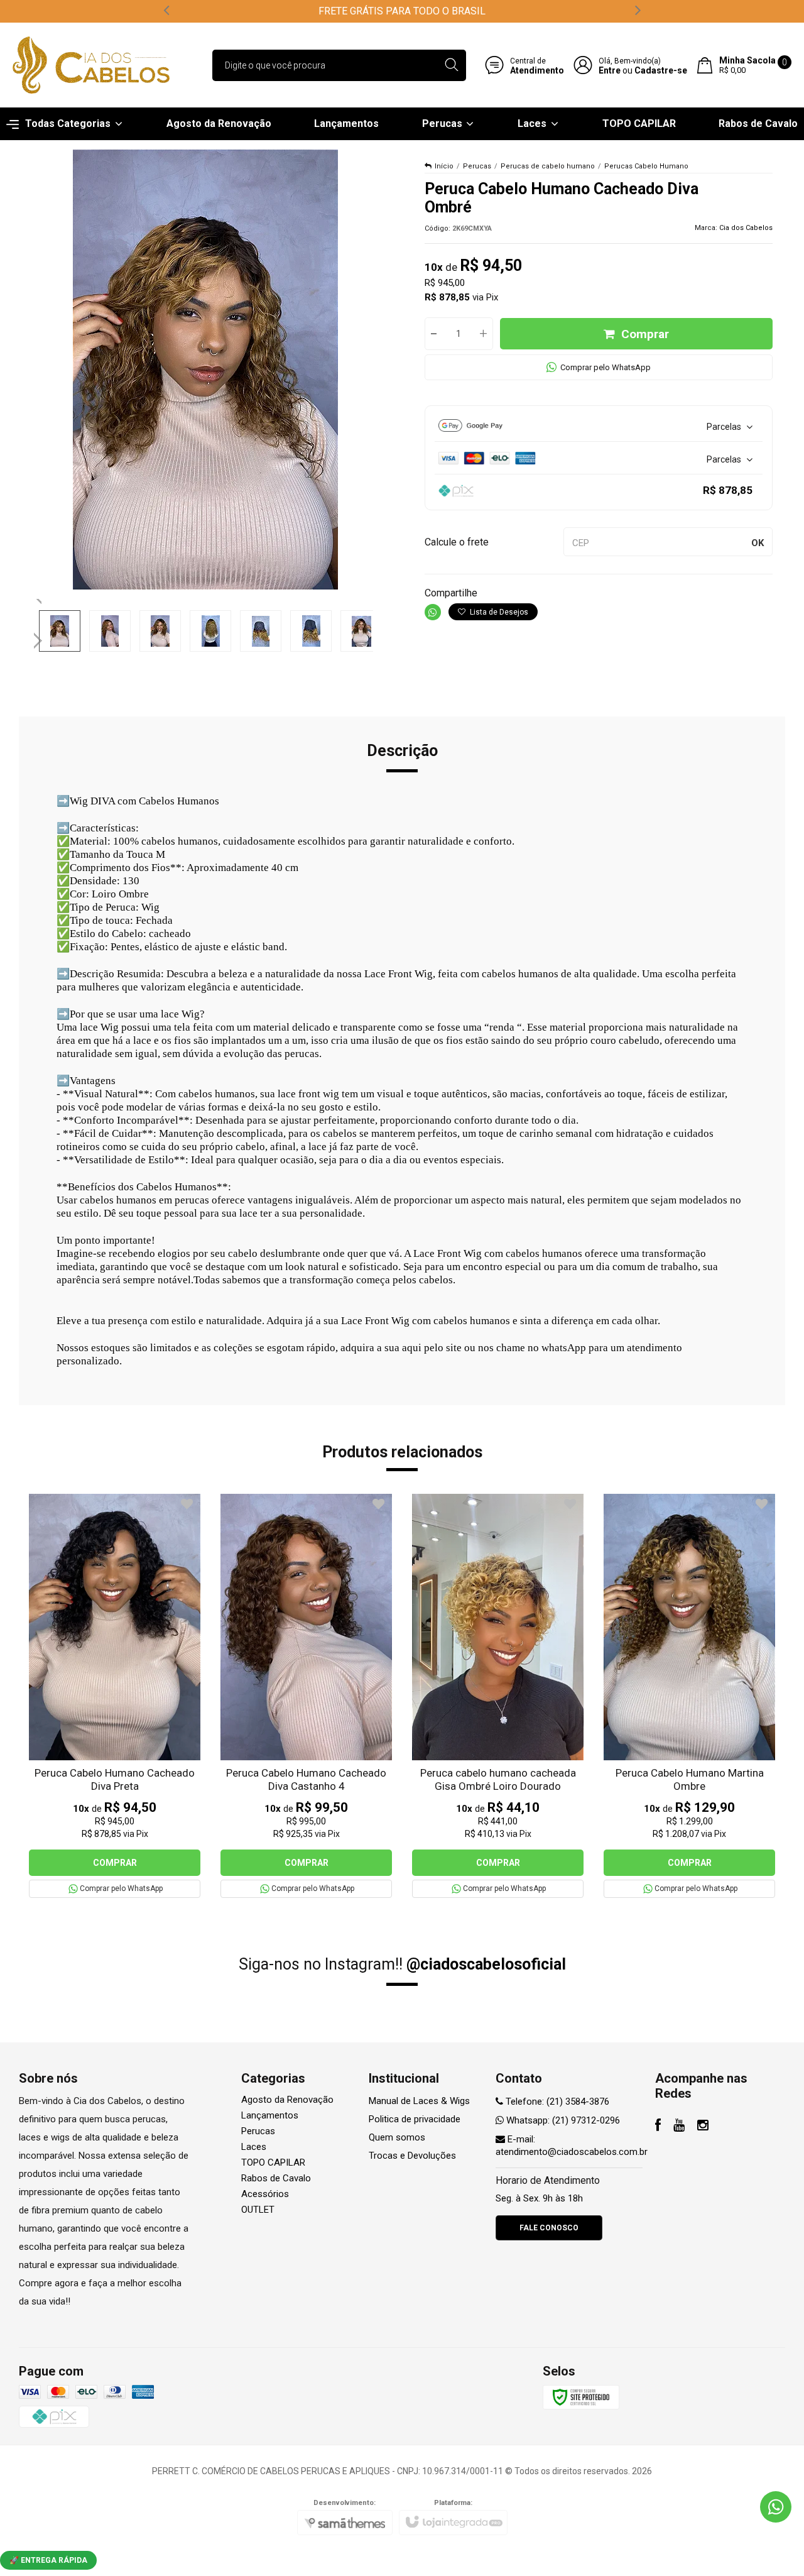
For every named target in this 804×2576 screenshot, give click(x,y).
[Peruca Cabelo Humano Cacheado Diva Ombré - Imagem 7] (361, 631)
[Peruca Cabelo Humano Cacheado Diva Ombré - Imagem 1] (60, 631)
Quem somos (397, 2137)
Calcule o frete (457, 542)
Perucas (477, 166)
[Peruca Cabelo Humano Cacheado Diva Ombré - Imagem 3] (160, 631)
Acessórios (265, 2194)
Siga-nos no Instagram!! (402, 1964)
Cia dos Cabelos (746, 228)
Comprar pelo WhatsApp (606, 367)
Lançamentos (270, 2115)
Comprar (645, 334)
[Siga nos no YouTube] (679, 2127)
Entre (610, 70)
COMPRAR (115, 1863)
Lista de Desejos (498, 612)
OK (758, 543)
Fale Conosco (549, 2228)
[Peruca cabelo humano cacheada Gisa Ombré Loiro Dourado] (498, 1696)
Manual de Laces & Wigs (419, 2101)
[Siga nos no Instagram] (703, 2127)
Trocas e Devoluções (412, 2156)
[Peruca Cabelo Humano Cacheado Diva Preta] (115, 1696)
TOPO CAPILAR (273, 2162)
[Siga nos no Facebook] (658, 2127)
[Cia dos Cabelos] (91, 65)
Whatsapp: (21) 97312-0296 (562, 2120)
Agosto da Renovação (287, 2100)
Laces (254, 2147)
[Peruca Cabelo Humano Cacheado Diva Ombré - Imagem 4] (210, 631)
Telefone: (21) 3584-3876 (556, 2102)
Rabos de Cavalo (276, 2178)
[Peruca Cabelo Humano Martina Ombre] (689, 1696)
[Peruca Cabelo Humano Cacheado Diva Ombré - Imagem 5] (261, 631)
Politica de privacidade (415, 2119)
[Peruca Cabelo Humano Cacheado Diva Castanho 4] (306, 1696)
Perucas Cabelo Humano (646, 166)
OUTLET (258, 2210)
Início (444, 166)
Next (39, 635)
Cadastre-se (661, 70)
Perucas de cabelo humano (548, 166)
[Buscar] (451, 65)
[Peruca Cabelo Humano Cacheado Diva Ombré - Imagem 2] (110, 631)
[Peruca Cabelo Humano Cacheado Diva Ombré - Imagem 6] (311, 631)
